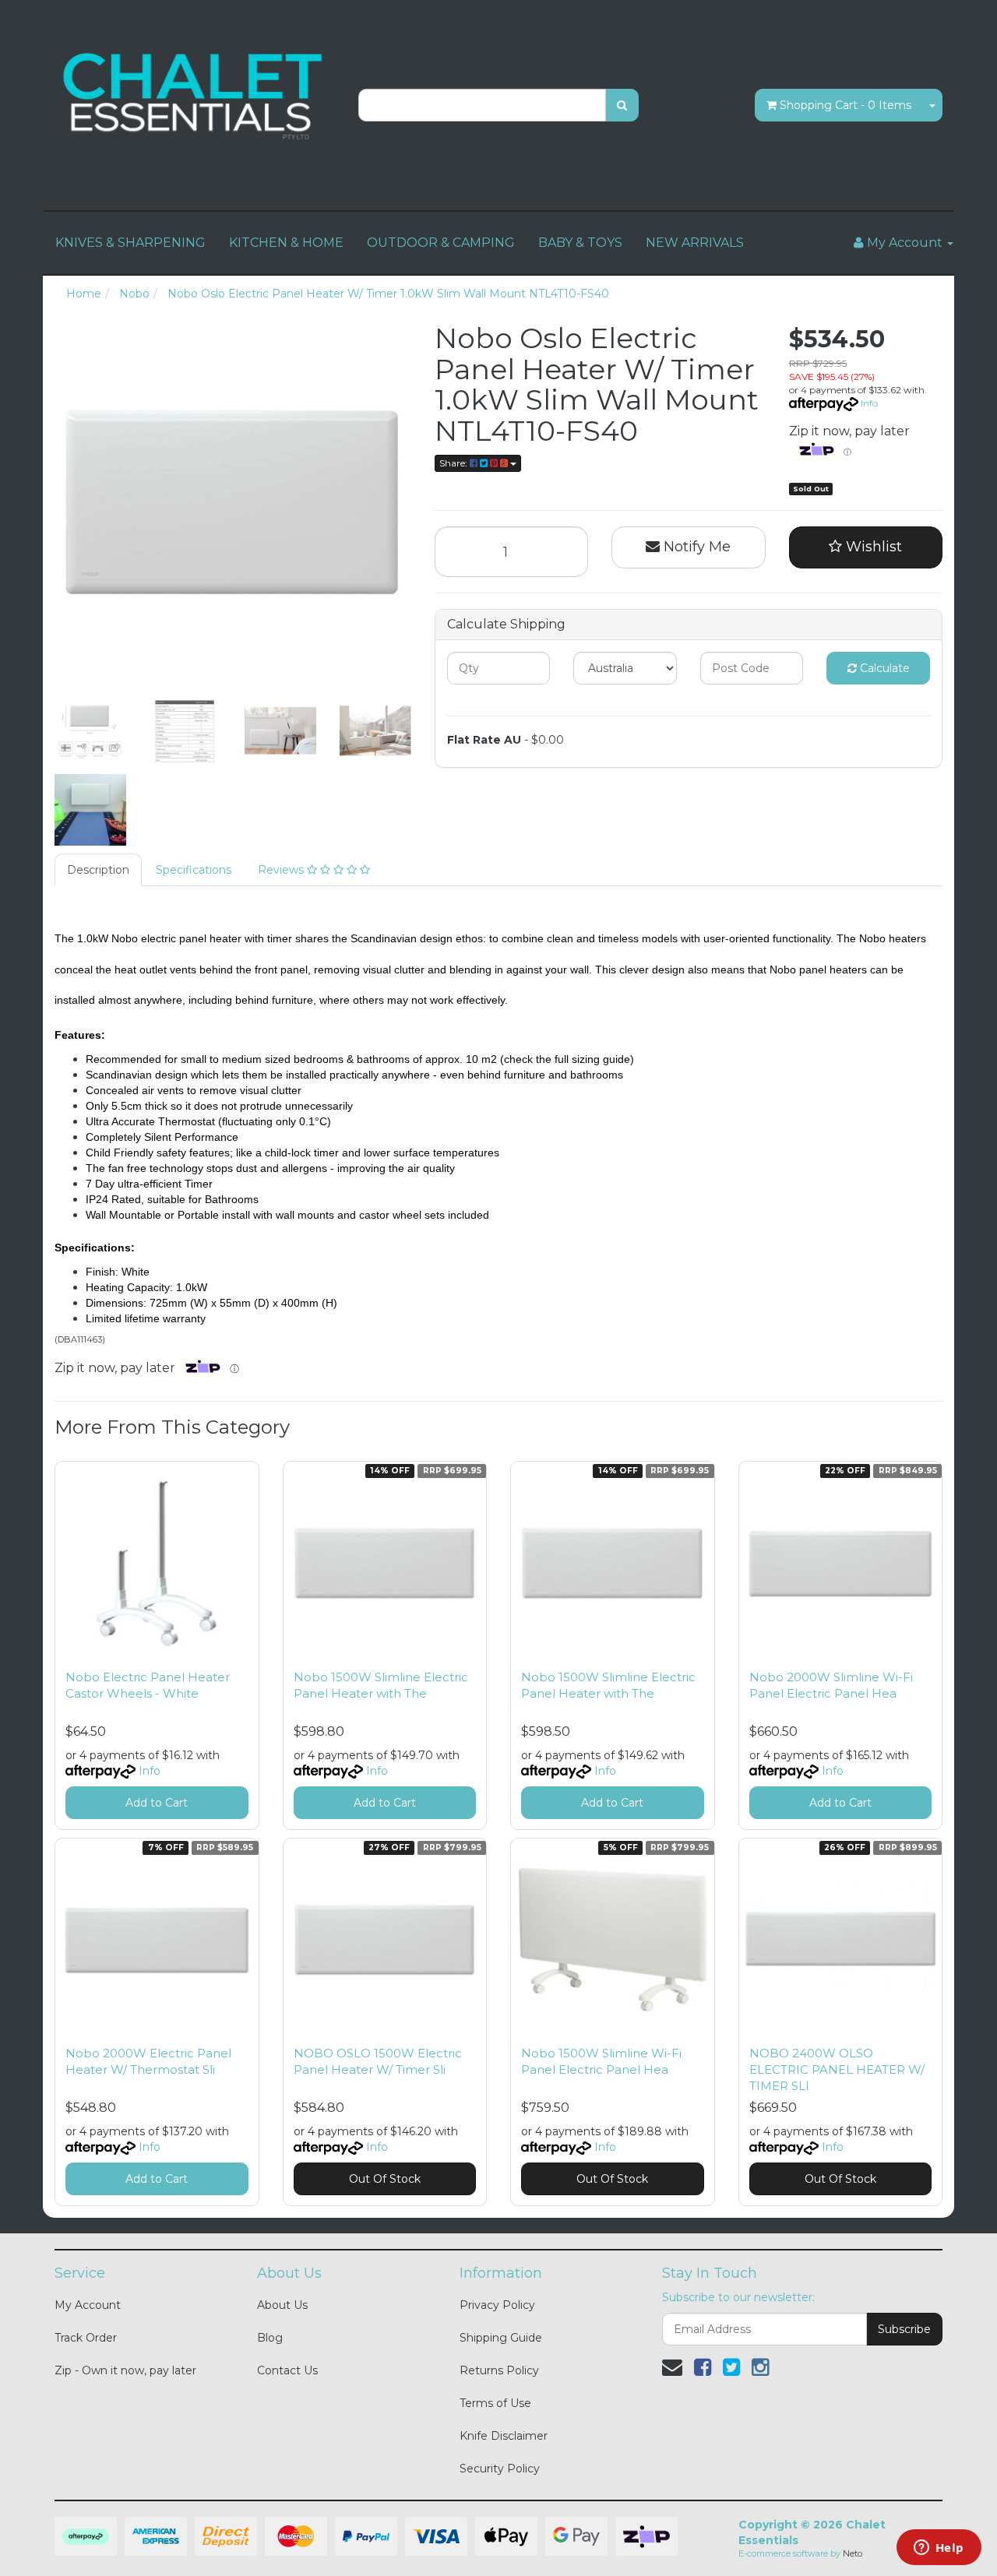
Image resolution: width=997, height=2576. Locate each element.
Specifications (194, 870)
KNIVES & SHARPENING (130, 243)
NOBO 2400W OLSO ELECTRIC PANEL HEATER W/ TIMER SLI (837, 2069)
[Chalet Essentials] (195, 97)
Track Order (86, 2338)
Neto (853, 2553)
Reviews (282, 870)
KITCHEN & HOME (286, 243)
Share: (454, 463)
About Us (282, 2305)
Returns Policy (499, 2370)
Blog (270, 2338)
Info (869, 403)
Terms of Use (495, 2403)
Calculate (883, 668)
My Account (88, 2305)
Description (98, 870)
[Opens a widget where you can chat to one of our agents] (939, 2549)
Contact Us (287, 2370)
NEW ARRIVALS (695, 243)
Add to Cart (157, 1803)
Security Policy (500, 2469)
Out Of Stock (385, 2179)
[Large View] (90, 731)
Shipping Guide (501, 2338)
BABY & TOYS (580, 243)
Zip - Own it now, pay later (125, 2370)
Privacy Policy (497, 2305)
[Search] (622, 105)
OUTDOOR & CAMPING (441, 243)
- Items (846, 105)
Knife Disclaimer (504, 2436)
